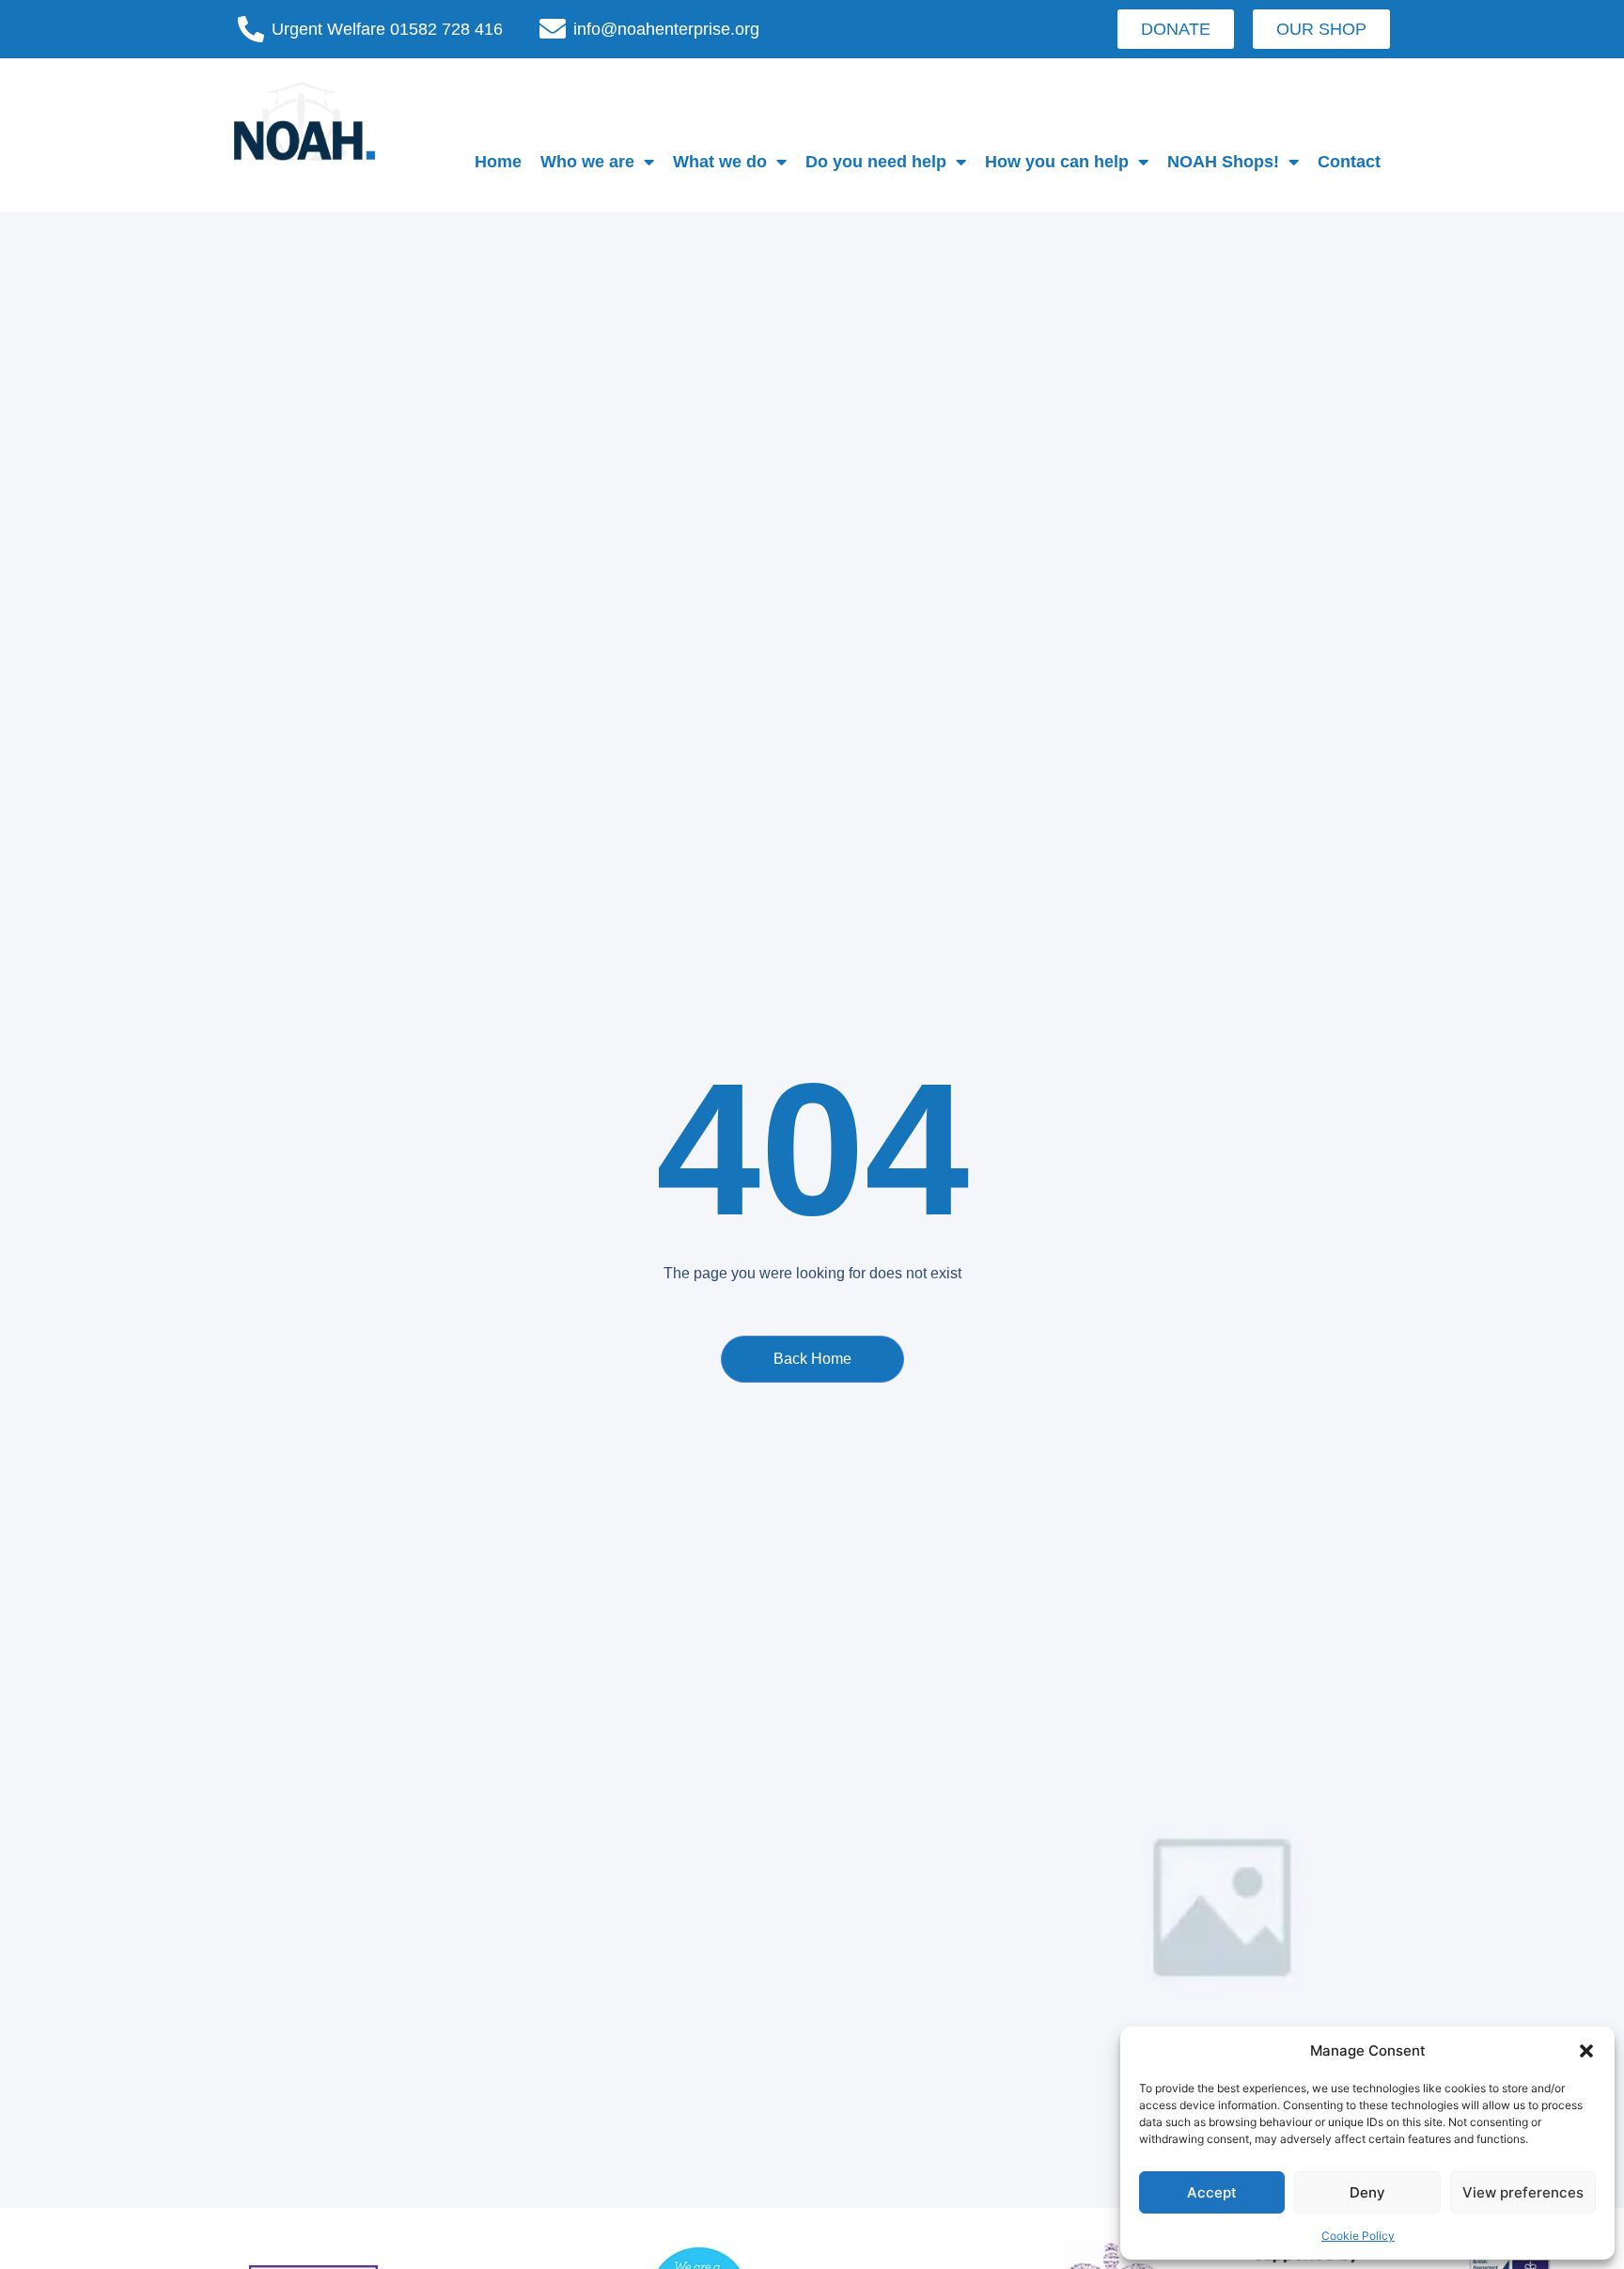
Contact (1349, 162)
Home (498, 162)
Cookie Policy (1358, 2236)
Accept (1212, 2192)
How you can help (1057, 162)
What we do (720, 162)
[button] (1586, 2051)
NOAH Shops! (1223, 162)
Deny (1367, 2192)
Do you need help (876, 162)
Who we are (587, 162)
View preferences (1523, 2192)
